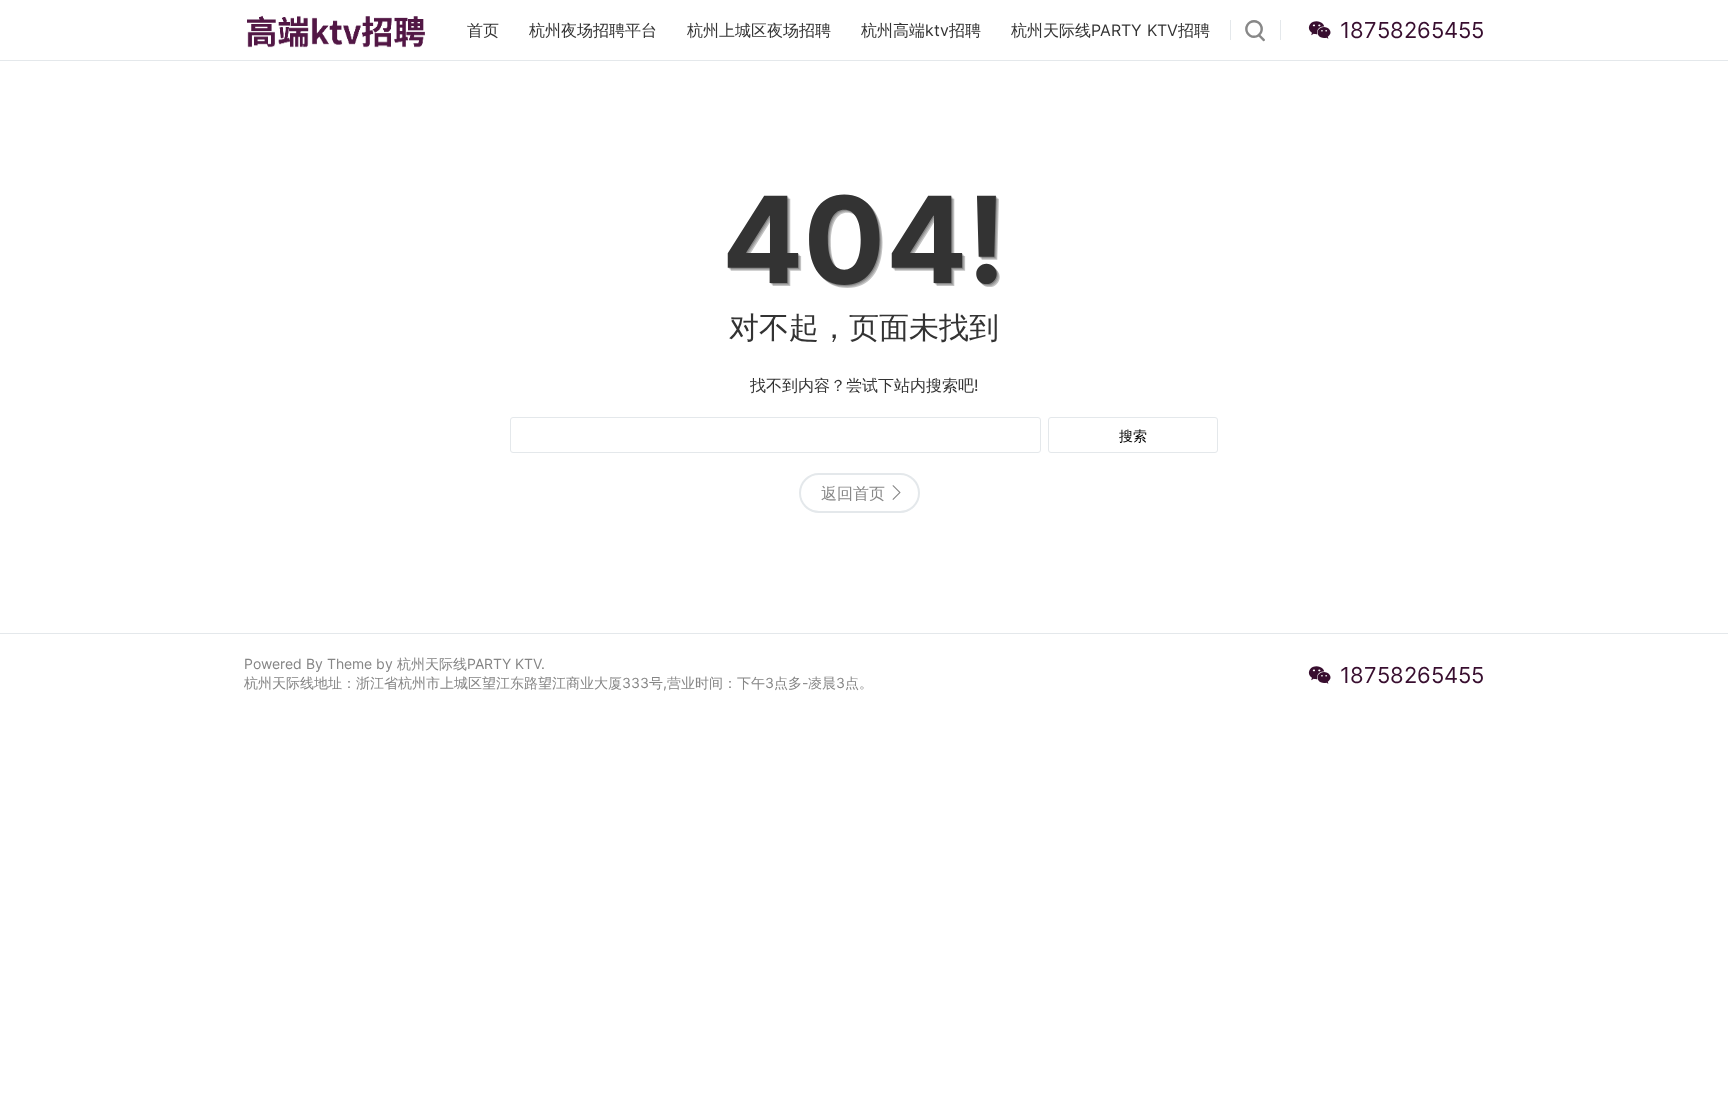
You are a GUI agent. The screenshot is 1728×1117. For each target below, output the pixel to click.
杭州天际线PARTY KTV (469, 663)
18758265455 (1412, 30)
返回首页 (853, 493)
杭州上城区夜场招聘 (759, 30)
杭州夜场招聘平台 (593, 30)
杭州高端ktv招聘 (921, 30)
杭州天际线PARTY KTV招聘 (1110, 30)
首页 (483, 30)
